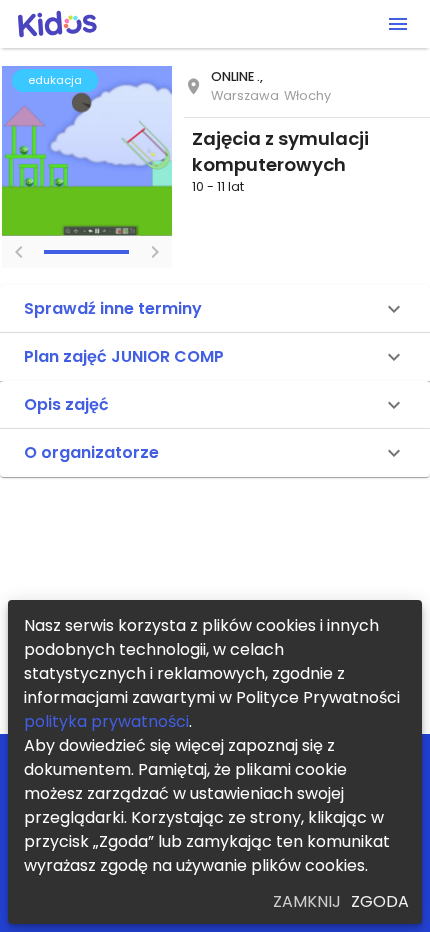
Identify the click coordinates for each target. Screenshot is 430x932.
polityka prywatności (106, 721)
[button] (215, 309)
